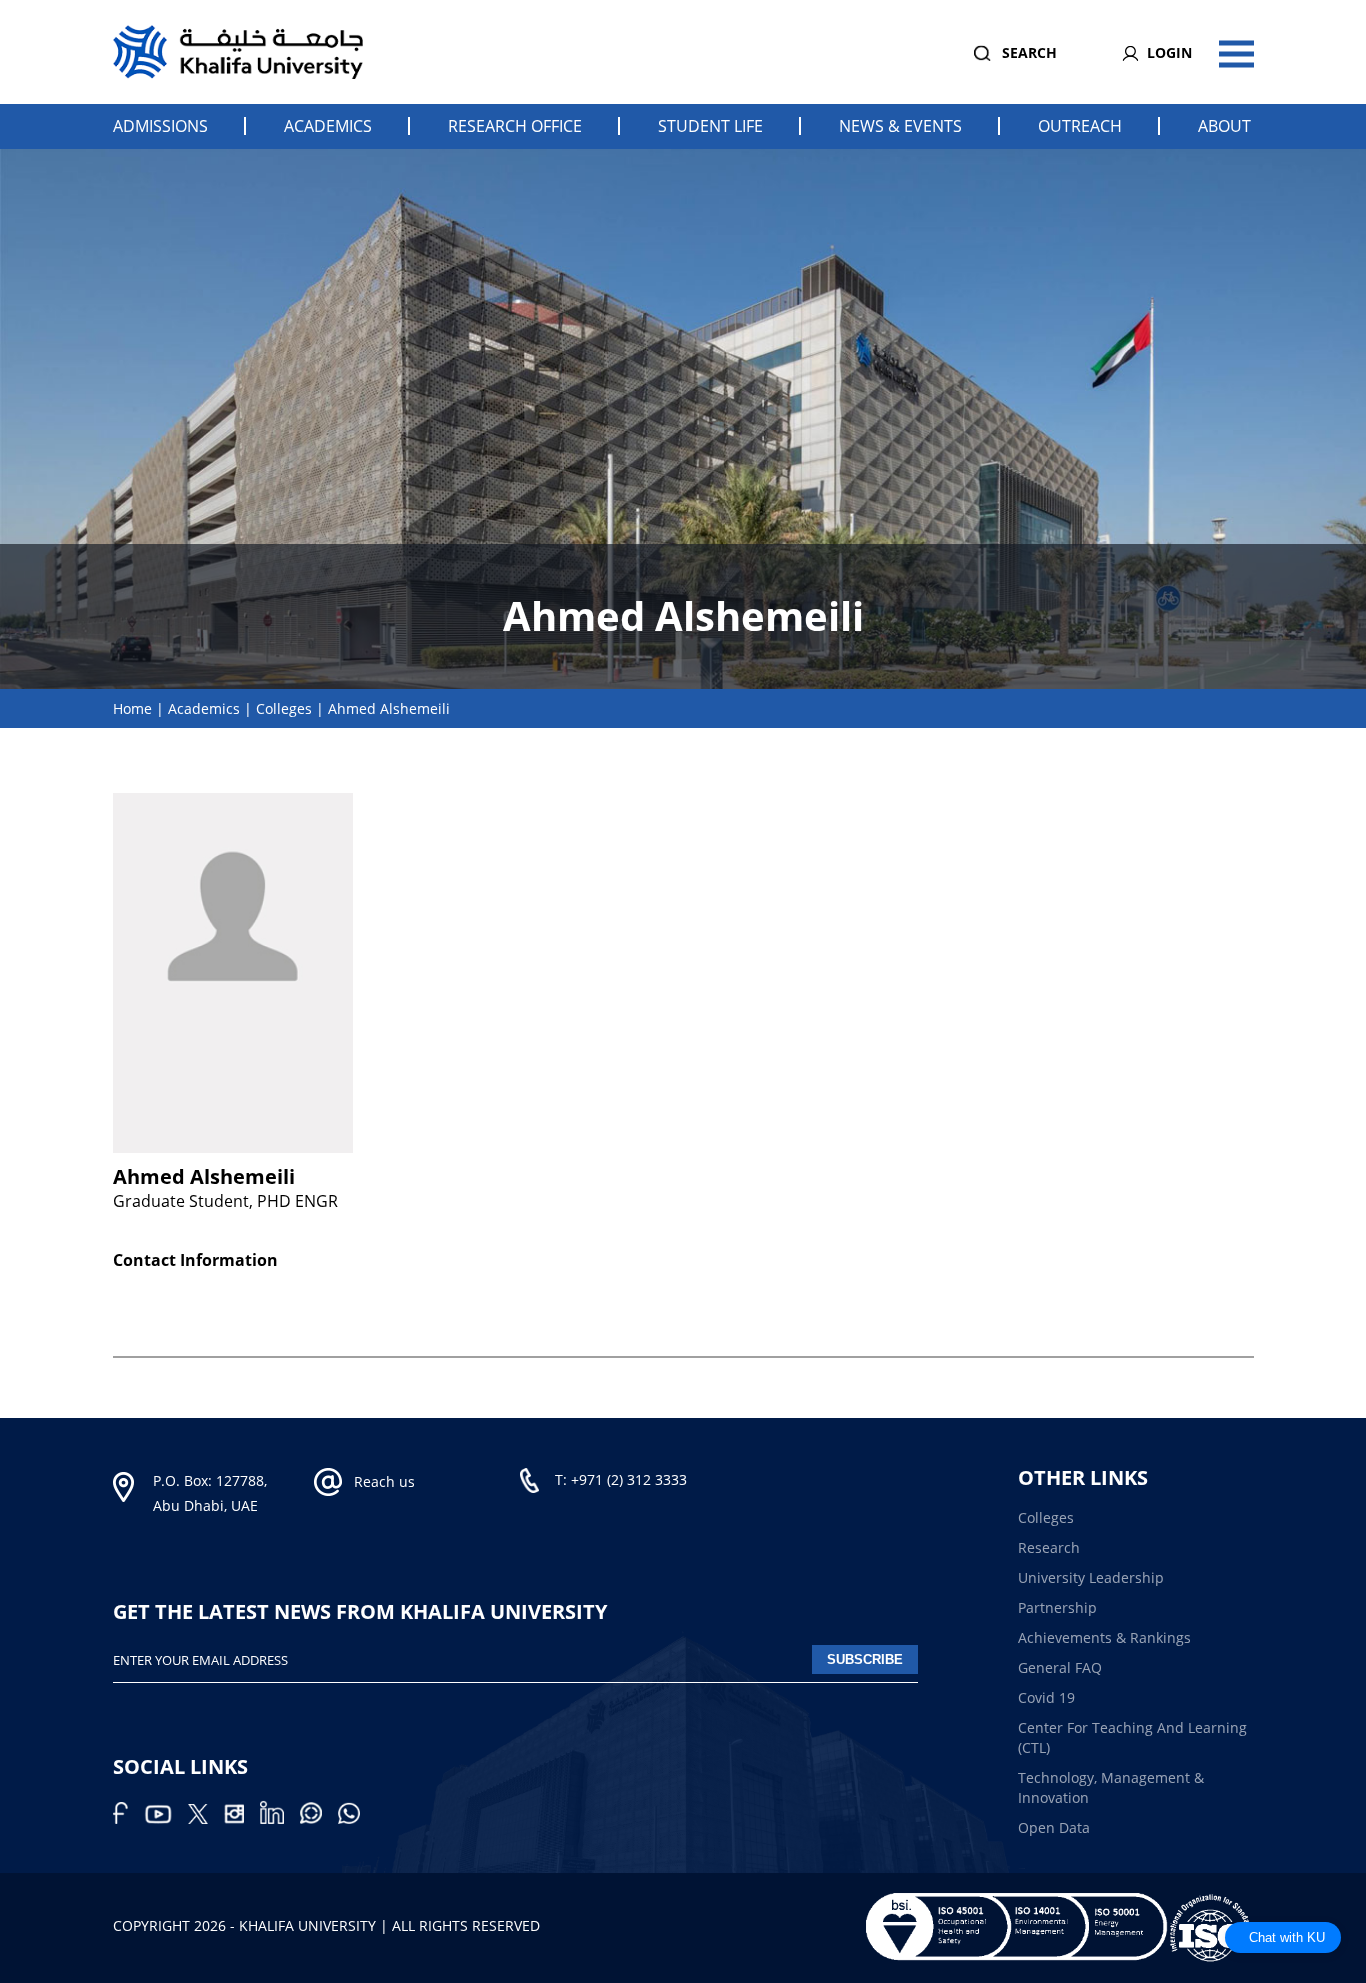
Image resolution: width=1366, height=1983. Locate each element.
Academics (328, 126)
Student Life (710, 126)
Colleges (284, 708)
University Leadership (1091, 1577)
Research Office (515, 126)
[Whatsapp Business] (355, 1818)
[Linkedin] (280, 1818)
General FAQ (1060, 1667)
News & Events (900, 126)
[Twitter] (206, 1818)
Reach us (384, 1481)
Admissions (160, 126)
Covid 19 (1046, 1697)
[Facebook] (128, 1818)
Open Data (1054, 1827)
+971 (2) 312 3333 (629, 1479)
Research (1049, 1547)
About (1224, 126)
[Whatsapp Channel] (319, 1818)
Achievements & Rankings (1104, 1637)
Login (1169, 52)
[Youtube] (166, 1818)
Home (132, 708)
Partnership (1057, 1607)
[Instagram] (242, 1818)
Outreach (1080, 126)
